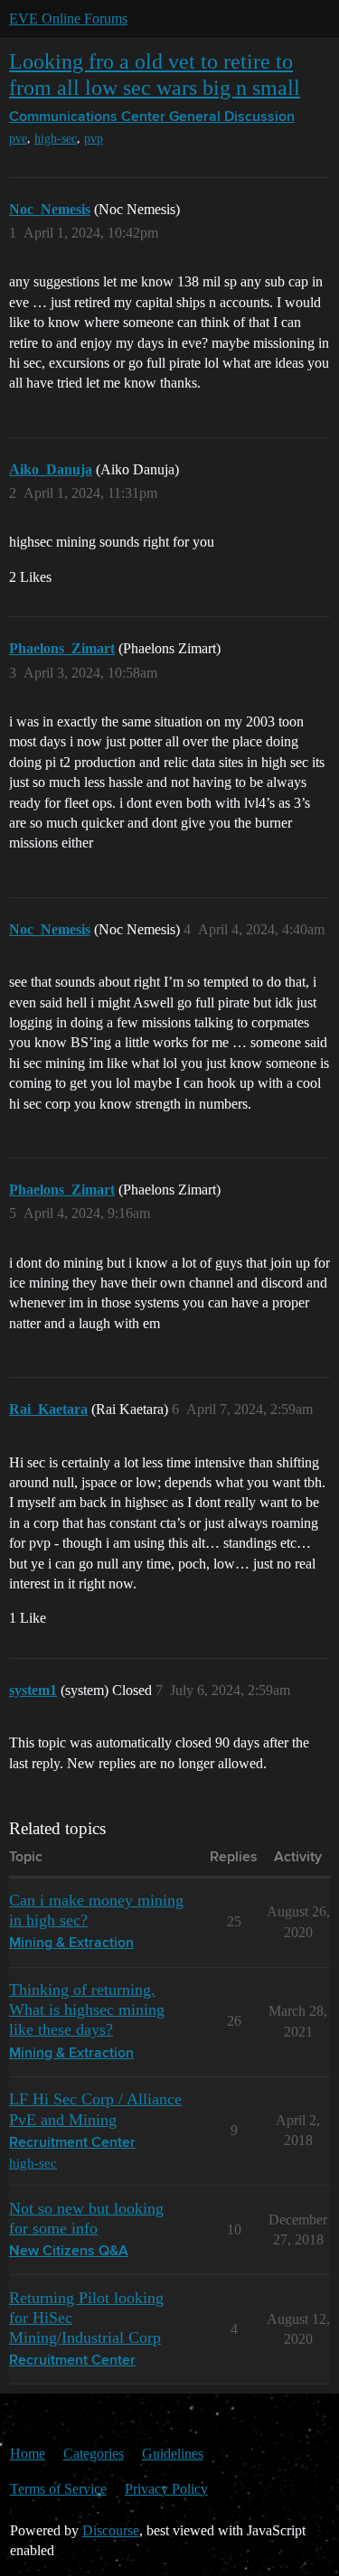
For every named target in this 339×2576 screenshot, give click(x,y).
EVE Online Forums (68, 19)
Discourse (111, 2530)
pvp (94, 139)
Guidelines (173, 2454)
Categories (94, 2454)
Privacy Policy (166, 2489)
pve (18, 139)
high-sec (56, 139)
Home (28, 2454)
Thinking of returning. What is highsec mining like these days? (87, 2009)
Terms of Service (58, 2489)
